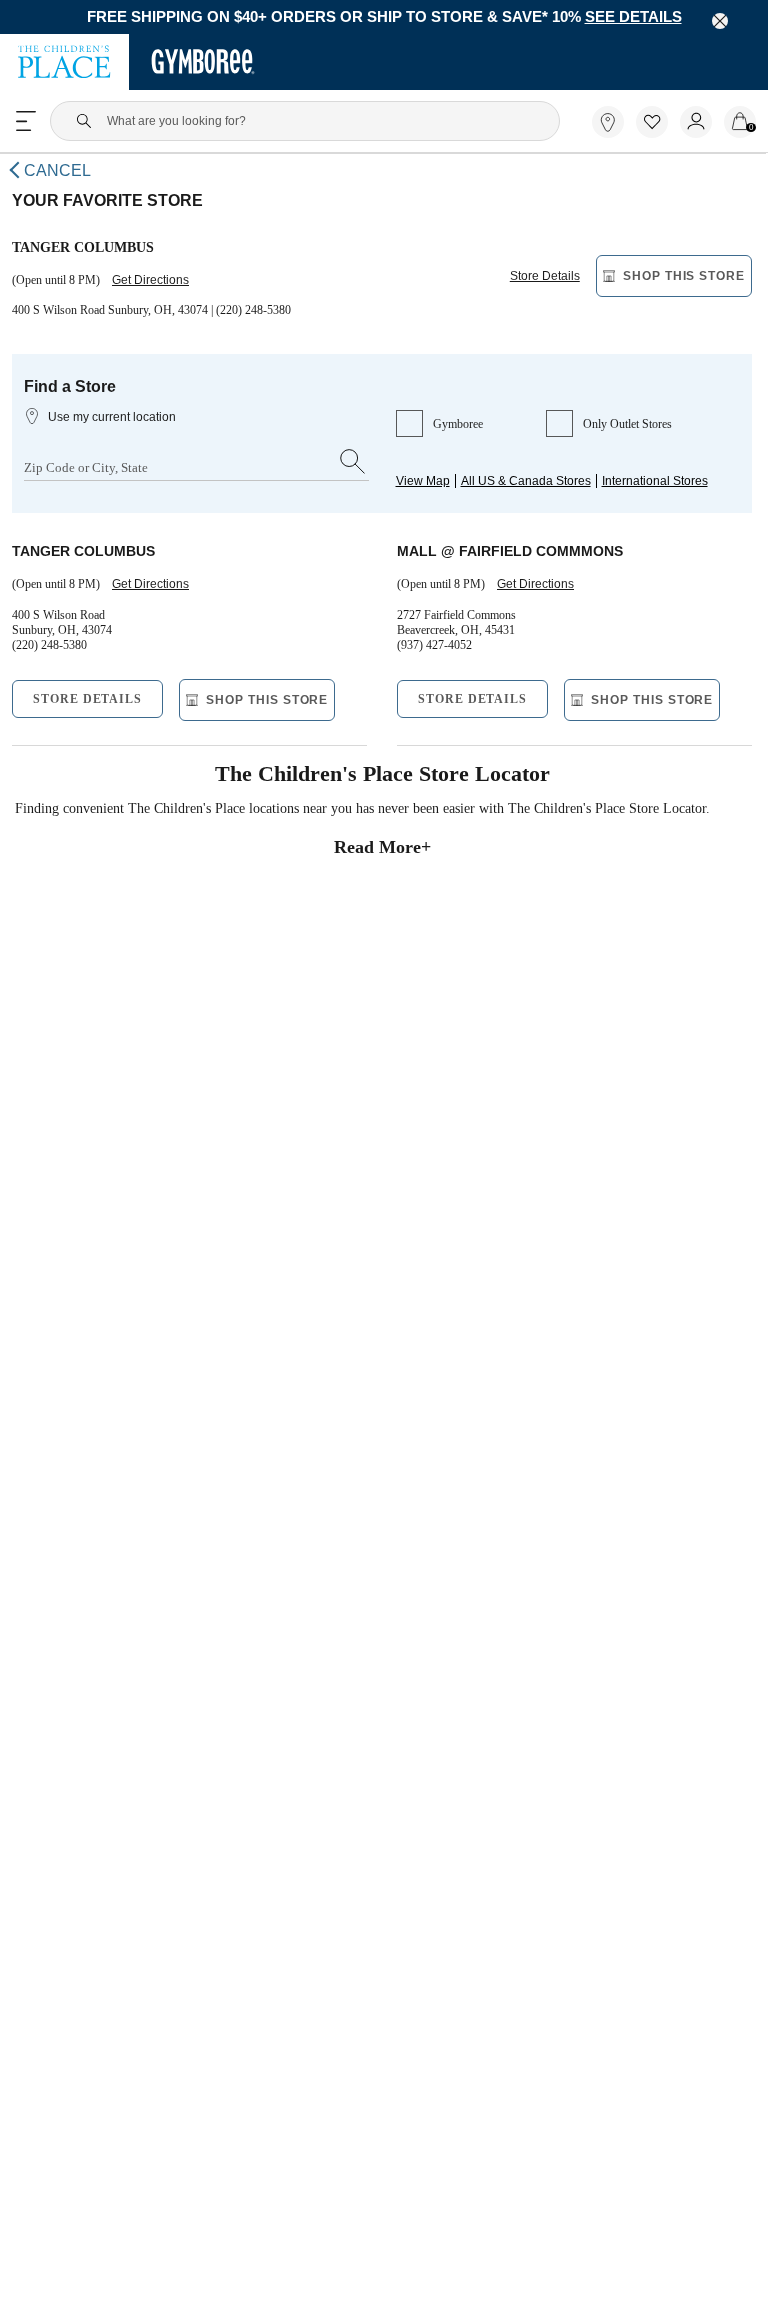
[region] (384, 18)
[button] (652, 124)
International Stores (648, 490)
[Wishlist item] (658, 135)
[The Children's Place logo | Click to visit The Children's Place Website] (64, 64)
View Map (422, 490)
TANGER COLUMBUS (78, 562)
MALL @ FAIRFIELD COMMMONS (499, 562)
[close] (720, 21)
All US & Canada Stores (522, 490)
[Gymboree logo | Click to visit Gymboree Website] (203, 64)
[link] (608, 124)
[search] (352, 473)
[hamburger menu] (26, 123)
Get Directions (158, 287)
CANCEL (54, 174)
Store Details (545, 283)
